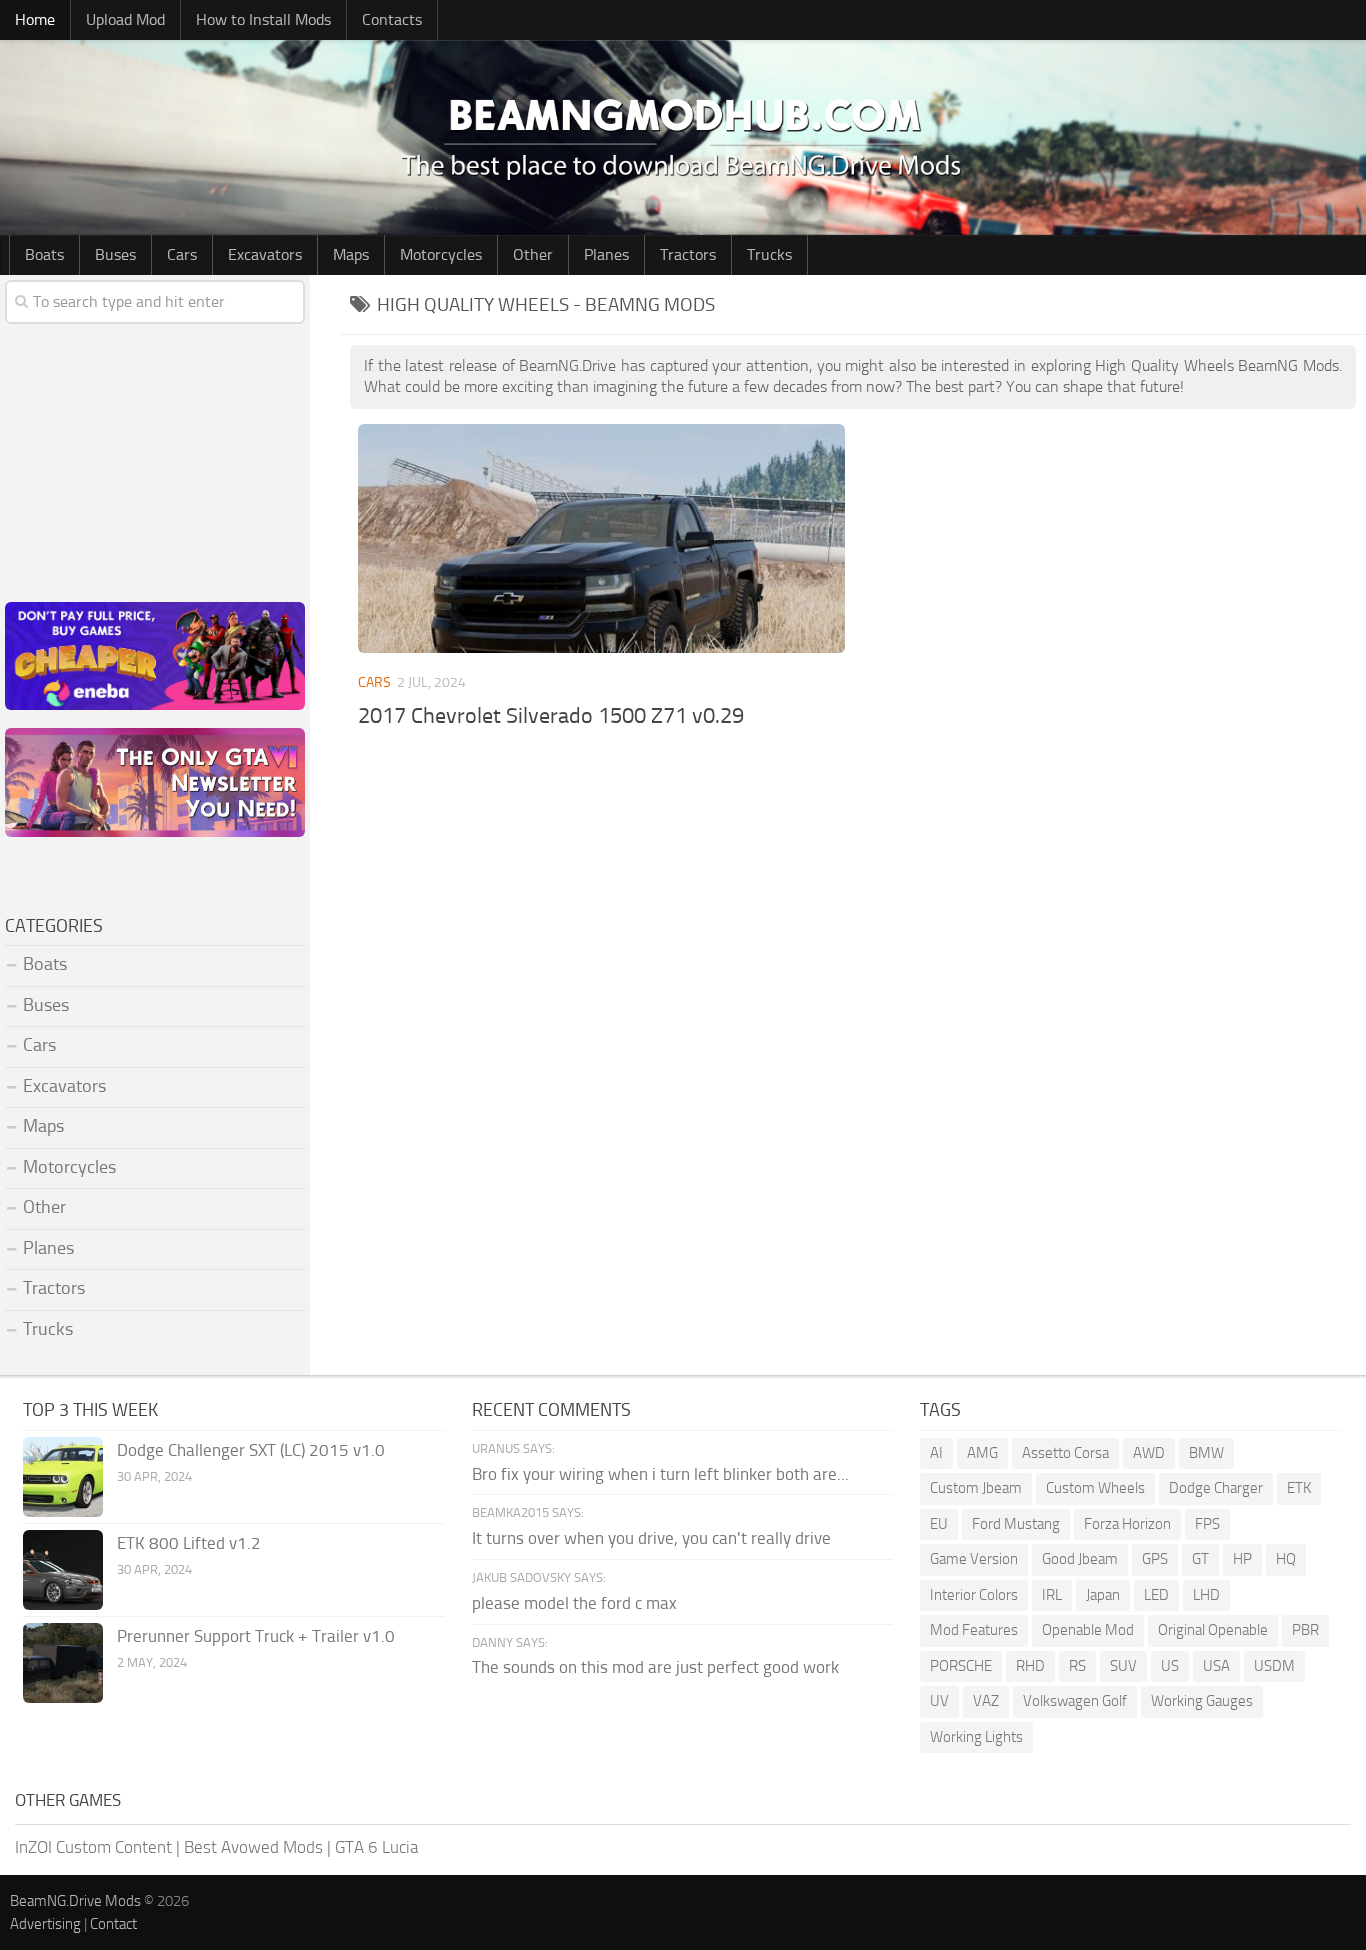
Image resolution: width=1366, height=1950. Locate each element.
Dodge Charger (1216, 1488)
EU (939, 1524)
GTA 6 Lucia (376, 1847)
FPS (1207, 1524)
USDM (1274, 1666)
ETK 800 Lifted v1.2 (189, 1543)
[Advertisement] (853, 904)
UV (939, 1701)
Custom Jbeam (976, 1488)
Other (533, 254)
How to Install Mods (263, 19)
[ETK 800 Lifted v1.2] (63, 1570)
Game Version (974, 1559)
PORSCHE (961, 1666)
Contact (113, 1924)
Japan (1103, 1595)
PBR (1305, 1630)
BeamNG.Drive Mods (75, 1901)
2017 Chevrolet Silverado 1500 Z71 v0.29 (551, 716)
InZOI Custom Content (93, 1847)
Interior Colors (974, 1595)
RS (1077, 1666)
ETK (1299, 1488)
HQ (1286, 1559)
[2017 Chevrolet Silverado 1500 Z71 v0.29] (602, 539)
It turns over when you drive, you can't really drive (651, 1538)
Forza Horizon (1127, 1524)
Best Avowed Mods (253, 1847)
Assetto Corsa (1065, 1453)
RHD (1030, 1666)
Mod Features (974, 1630)
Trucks (769, 254)
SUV (1123, 1666)
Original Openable (1213, 1630)
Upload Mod (125, 19)
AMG (982, 1453)
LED (1156, 1595)
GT (1200, 1559)
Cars (182, 254)
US (1170, 1666)
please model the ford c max (574, 1603)
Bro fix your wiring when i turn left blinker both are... (660, 1474)
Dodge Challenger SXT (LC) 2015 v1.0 (251, 1450)
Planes (606, 254)
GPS (1155, 1559)
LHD (1206, 1595)
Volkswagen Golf (1075, 1701)
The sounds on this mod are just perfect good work (655, 1667)
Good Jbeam (1080, 1559)
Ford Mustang (1016, 1524)
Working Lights (976, 1737)
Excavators (265, 254)
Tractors (688, 254)
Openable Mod (1088, 1630)
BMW (1206, 1453)
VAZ (986, 1701)
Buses (115, 254)
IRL (1052, 1595)
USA (1216, 1666)
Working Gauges (1202, 1701)
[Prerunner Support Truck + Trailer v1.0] (63, 1663)
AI (936, 1453)
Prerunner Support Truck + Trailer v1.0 (256, 1636)
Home (35, 19)
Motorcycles (441, 254)
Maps (351, 254)
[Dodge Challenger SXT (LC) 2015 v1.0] (63, 1477)
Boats (44, 254)
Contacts (392, 19)
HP (1242, 1559)
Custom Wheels (1095, 1488)
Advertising (45, 1924)
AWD (1149, 1453)
